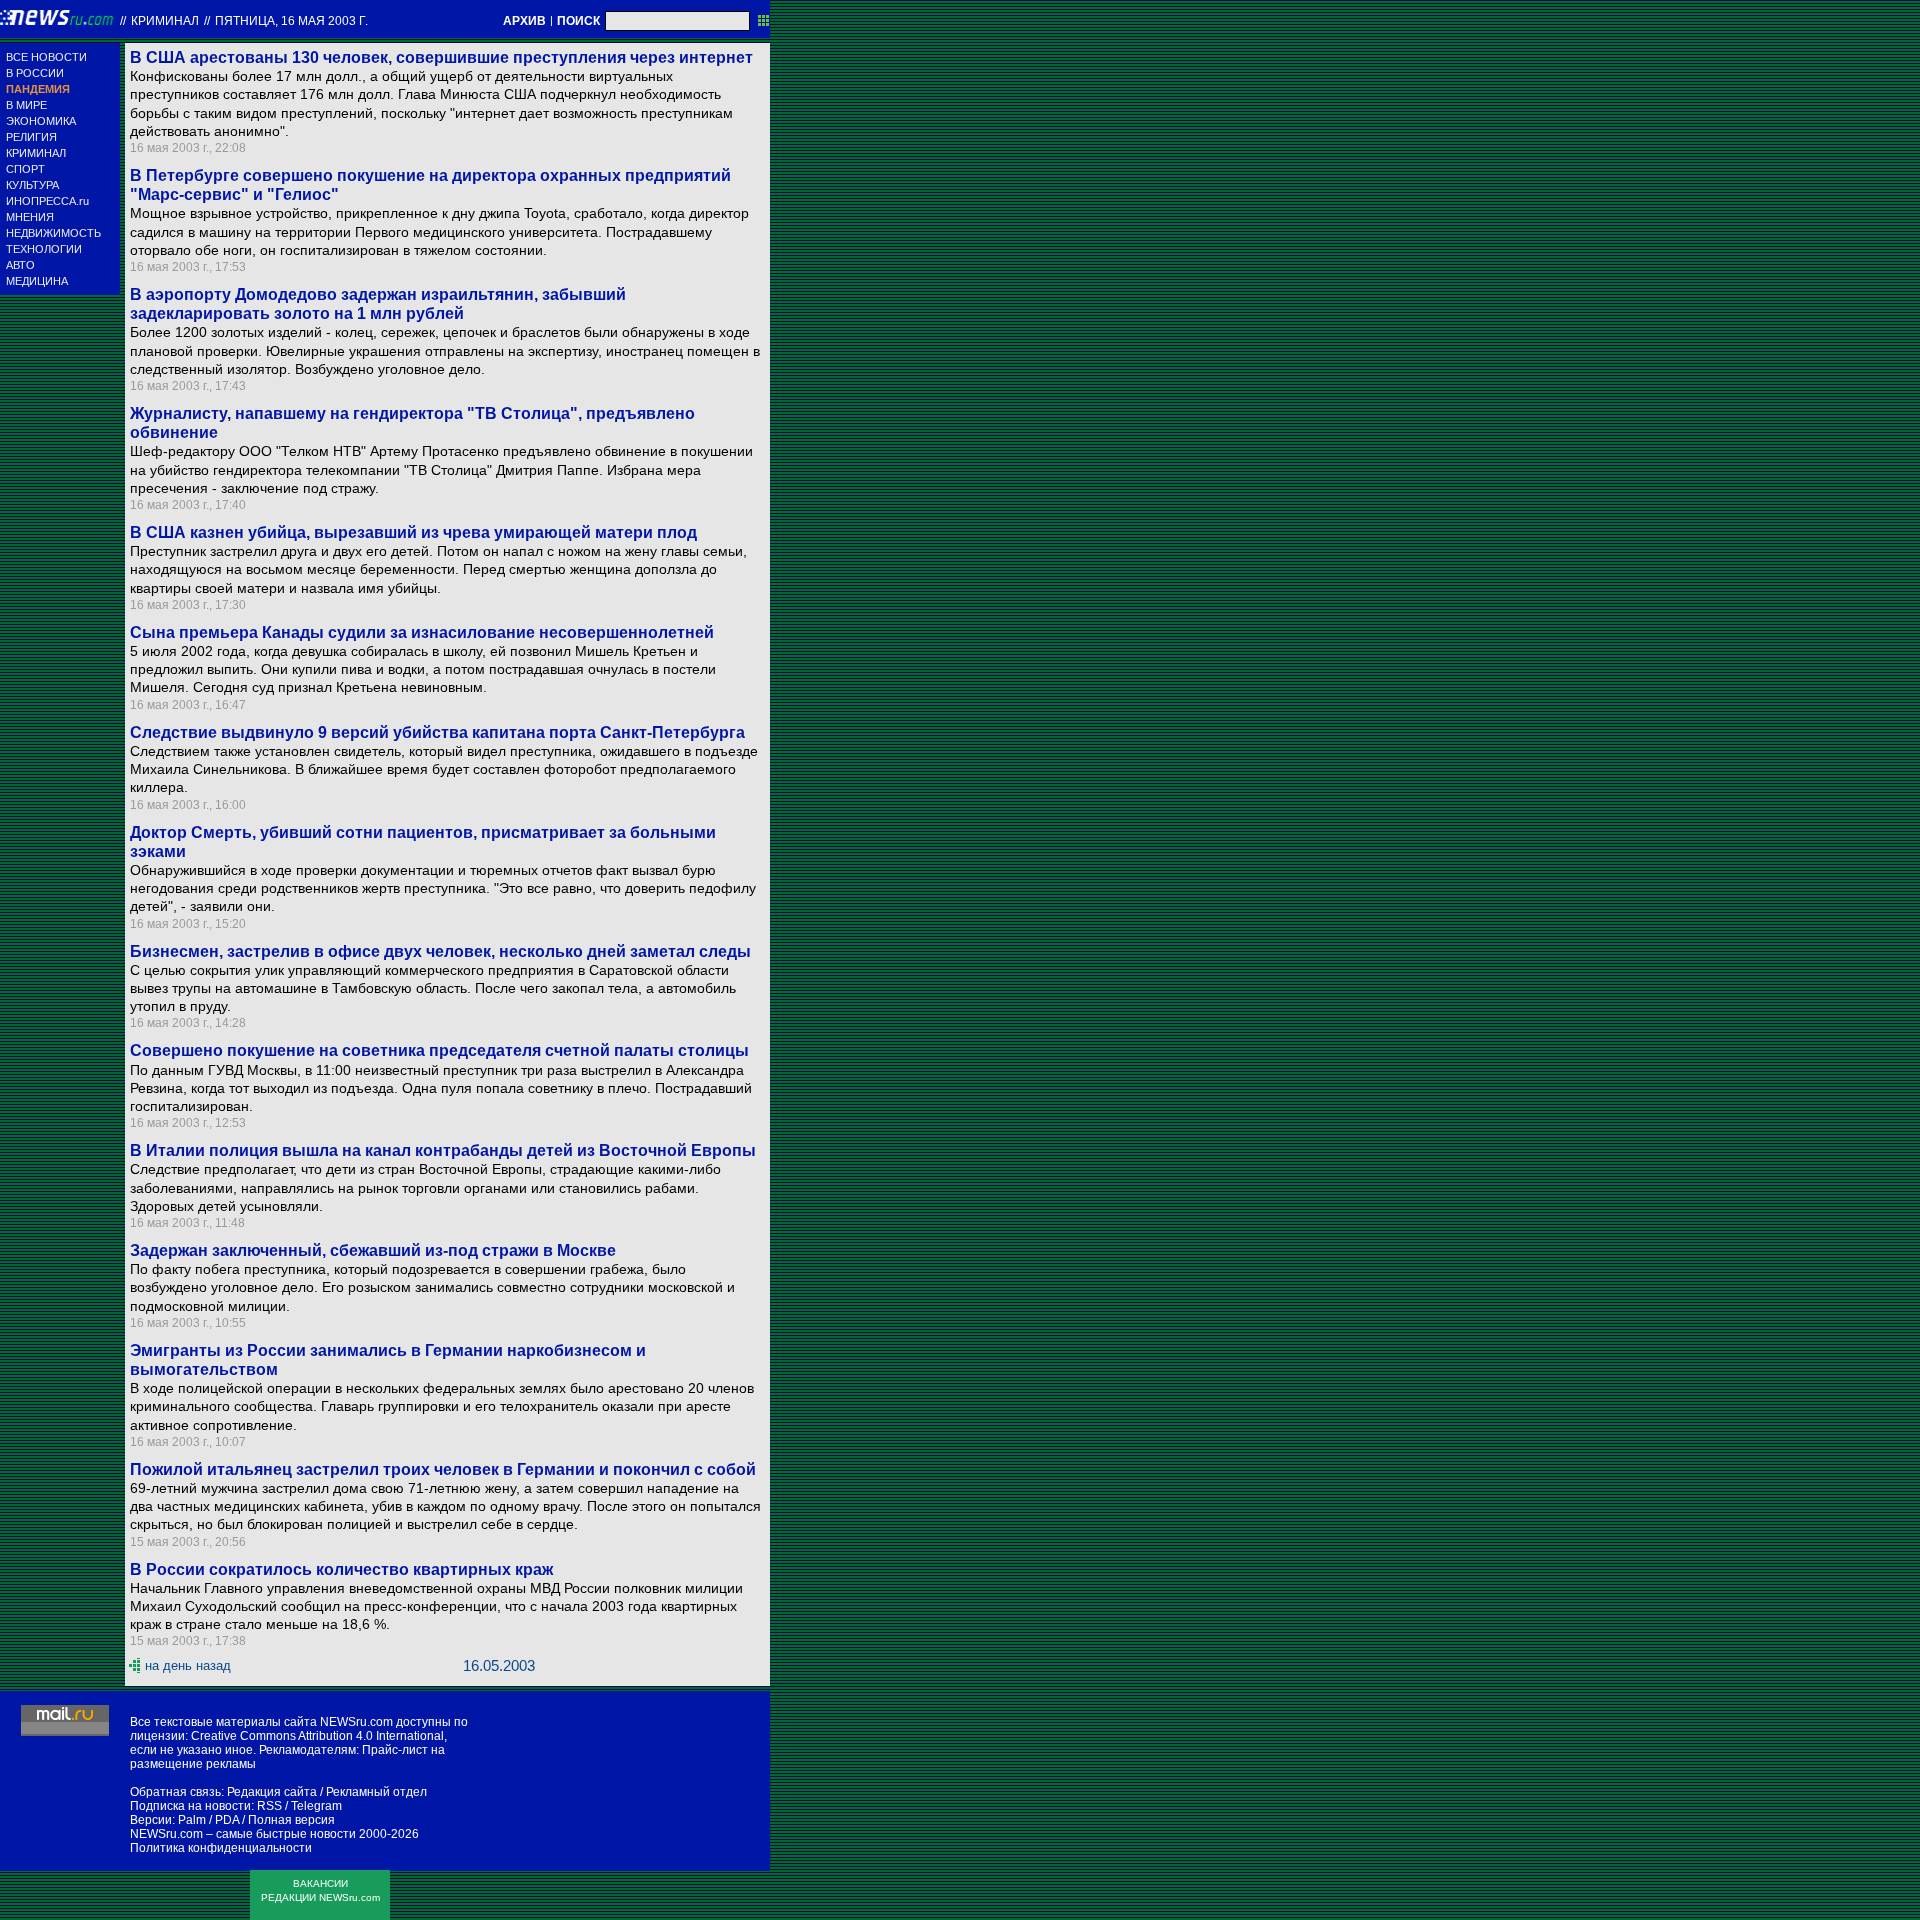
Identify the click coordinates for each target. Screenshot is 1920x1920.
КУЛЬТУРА (32, 185)
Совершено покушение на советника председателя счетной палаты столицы (439, 1050)
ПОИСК (578, 21)
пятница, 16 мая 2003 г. (291, 21)
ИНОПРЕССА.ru (47, 201)
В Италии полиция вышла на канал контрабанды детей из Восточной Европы (443, 1150)
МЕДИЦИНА (37, 281)
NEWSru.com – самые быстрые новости (243, 1834)
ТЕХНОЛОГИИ (44, 249)
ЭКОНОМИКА (41, 121)
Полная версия (291, 1820)
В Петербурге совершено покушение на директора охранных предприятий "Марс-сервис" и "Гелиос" (430, 185)
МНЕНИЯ (30, 217)
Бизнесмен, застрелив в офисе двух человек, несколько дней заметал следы (440, 951)
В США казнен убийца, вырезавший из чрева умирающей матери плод (413, 532)
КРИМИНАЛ (36, 153)
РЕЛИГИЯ (31, 137)
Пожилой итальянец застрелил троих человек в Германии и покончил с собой (443, 1469)
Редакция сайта (272, 1792)
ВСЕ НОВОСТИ (46, 57)
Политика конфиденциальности (221, 1848)
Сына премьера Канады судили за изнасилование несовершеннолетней (422, 632)
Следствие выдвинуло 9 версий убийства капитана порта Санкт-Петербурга (437, 732)
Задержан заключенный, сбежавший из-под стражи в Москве (373, 1250)
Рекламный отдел (376, 1792)
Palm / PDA (208, 1820)
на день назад (188, 1665)
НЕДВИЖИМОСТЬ (53, 233)
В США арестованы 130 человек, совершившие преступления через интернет (441, 57)
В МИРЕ (26, 105)
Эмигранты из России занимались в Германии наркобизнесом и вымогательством (388, 1360)
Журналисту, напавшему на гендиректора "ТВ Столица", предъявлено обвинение (412, 423)
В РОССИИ (35, 73)
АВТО (20, 265)
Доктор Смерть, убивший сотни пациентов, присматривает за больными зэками (423, 842)
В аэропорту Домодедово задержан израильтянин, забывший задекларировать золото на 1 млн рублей (378, 304)
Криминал (165, 21)
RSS (269, 1806)
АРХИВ (524, 21)
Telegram (316, 1806)
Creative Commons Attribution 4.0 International (317, 1736)
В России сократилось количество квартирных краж (341, 1569)
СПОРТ (25, 169)
